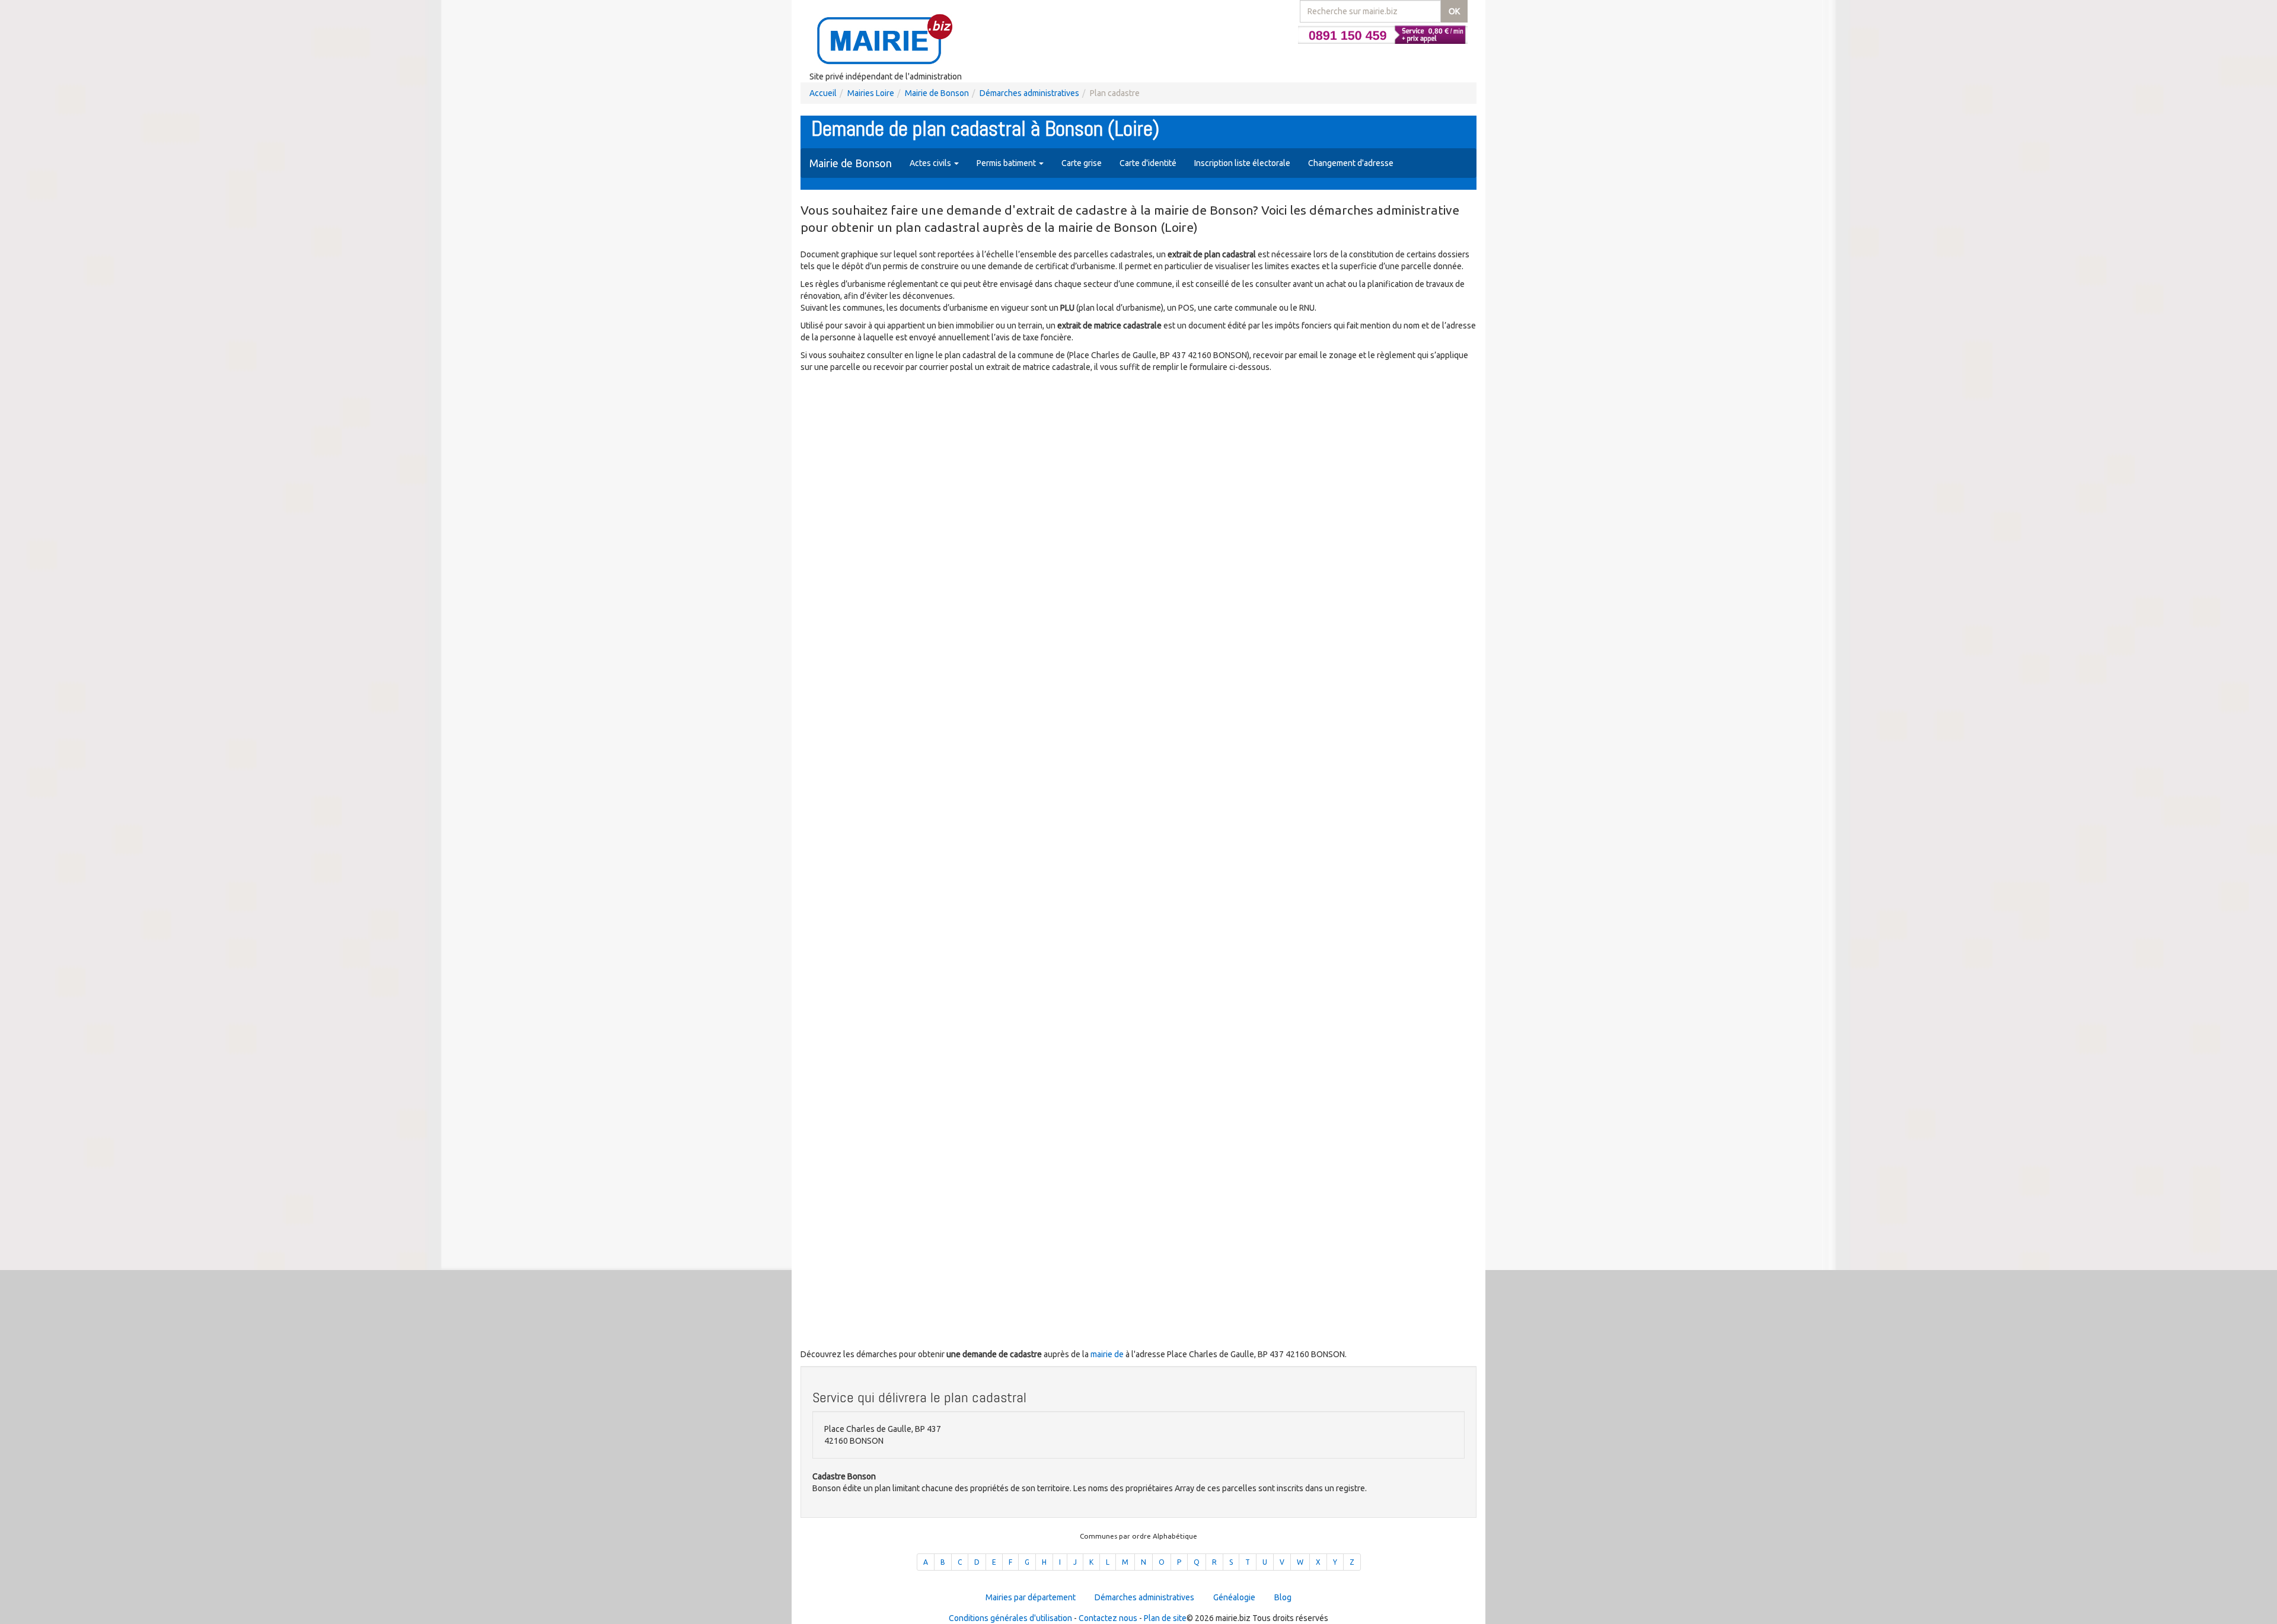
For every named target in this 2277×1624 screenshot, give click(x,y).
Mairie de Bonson (937, 93)
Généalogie (1234, 1597)
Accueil (823, 93)
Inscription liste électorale (1242, 163)
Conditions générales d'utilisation (1010, 1618)
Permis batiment (1007, 163)
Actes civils (931, 163)
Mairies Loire (871, 93)
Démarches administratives (1029, 93)
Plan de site (1165, 1618)
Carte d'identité (1148, 163)
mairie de (1108, 1354)
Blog (1283, 1597)
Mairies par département (1031, 1597)
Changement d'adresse (1351, 163)
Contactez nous (1108, 1618)
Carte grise (1082, 163)
